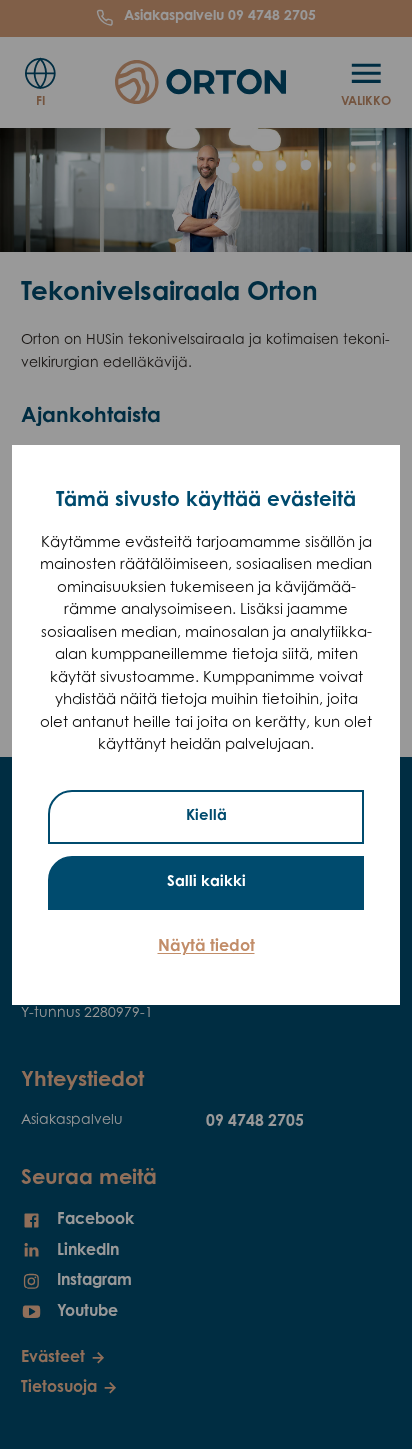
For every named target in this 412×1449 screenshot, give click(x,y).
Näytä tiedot (206, 947)
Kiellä (206, 816)
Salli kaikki (206, 882)
